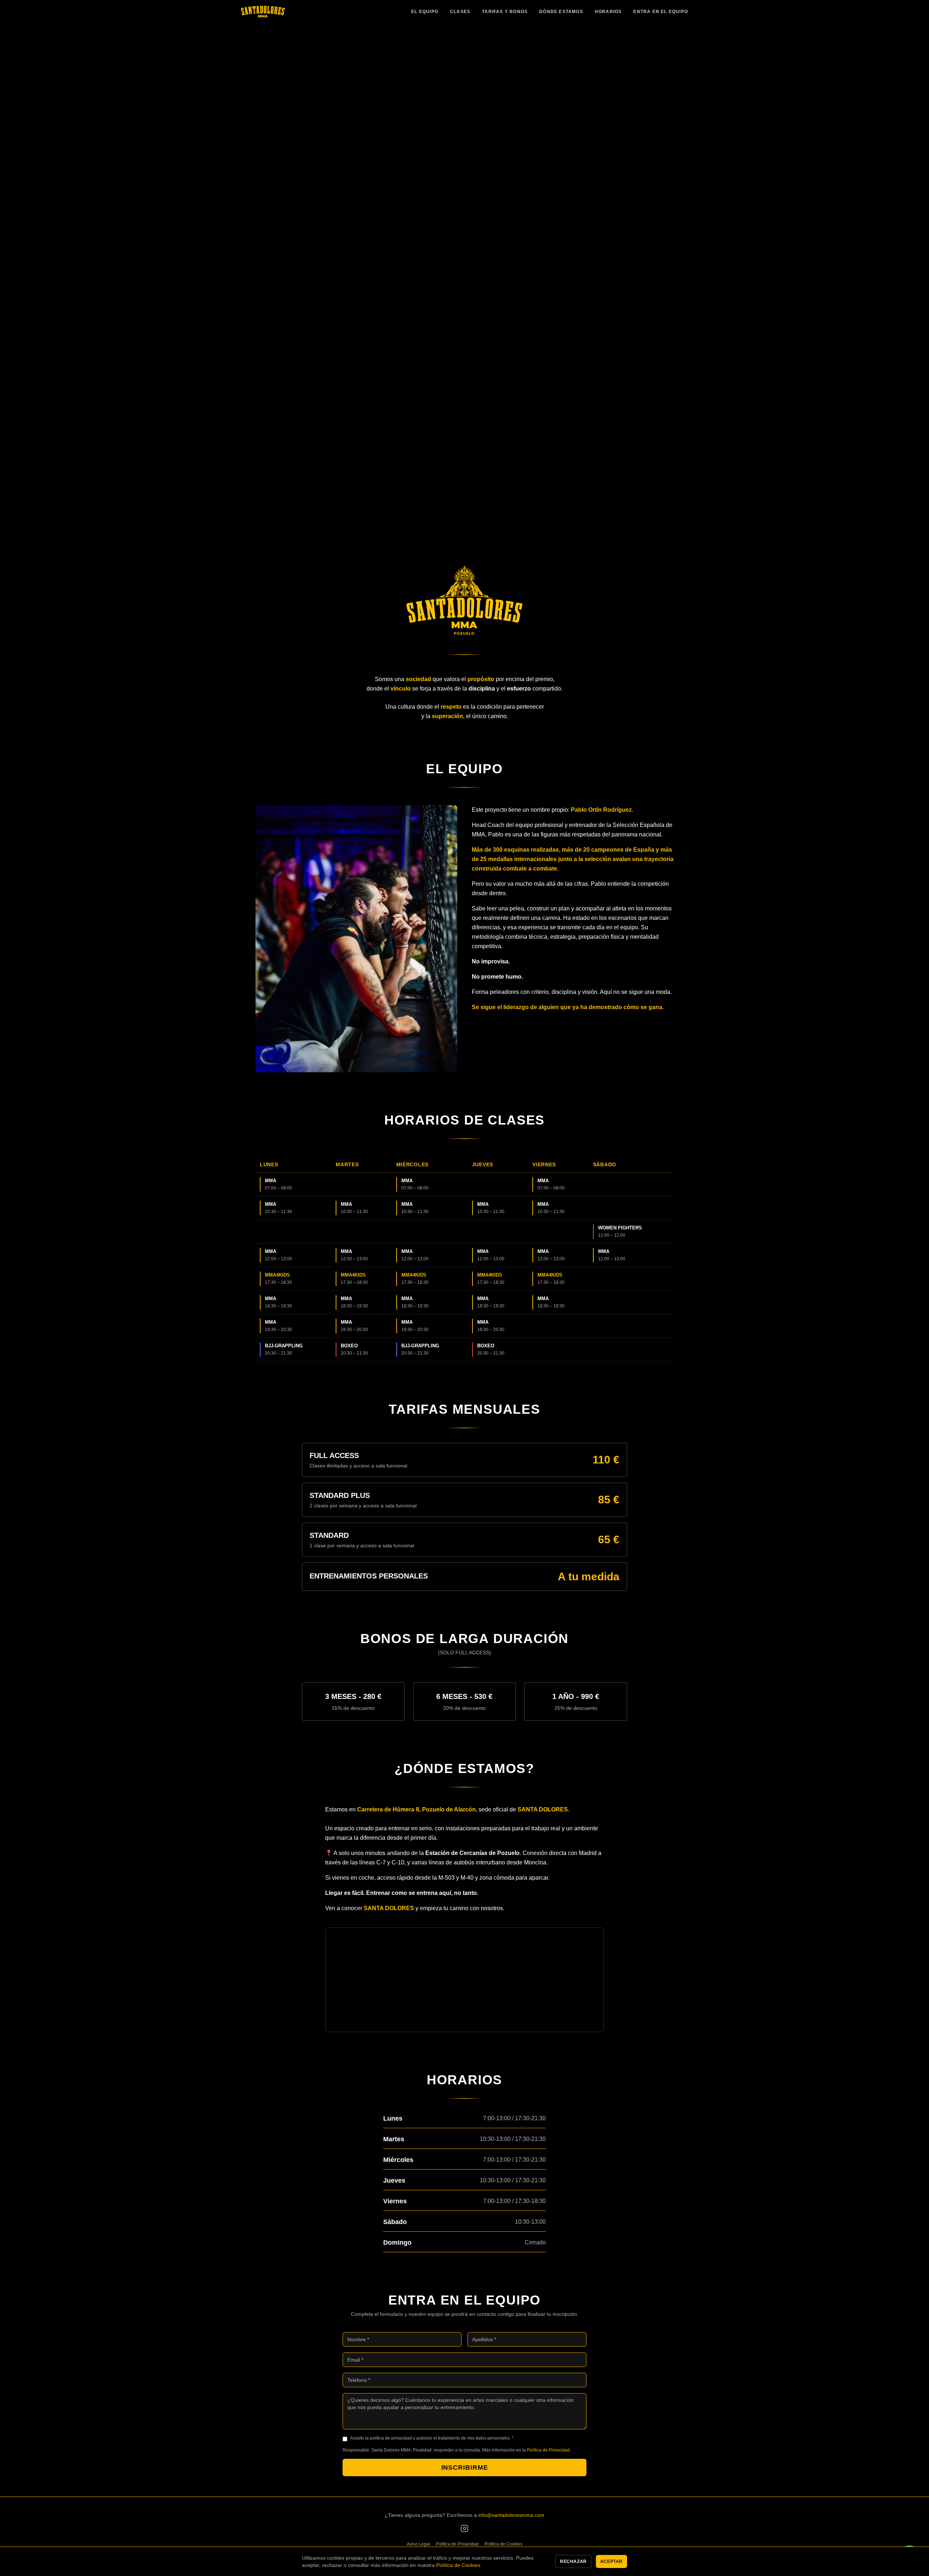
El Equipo (425, 12)
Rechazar (573, 2561)
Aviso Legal (418, 2544)
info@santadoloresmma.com (511, 2515)
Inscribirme (465, 2468)
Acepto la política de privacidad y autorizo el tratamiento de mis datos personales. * (432, 2438)
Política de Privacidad (548, 2450)
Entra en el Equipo (661, 12)
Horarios (608, 12)
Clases (460, 12)
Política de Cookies (504, 2544)
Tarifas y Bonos (505, 12)
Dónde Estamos (561, 12)
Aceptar (611, 2561)
